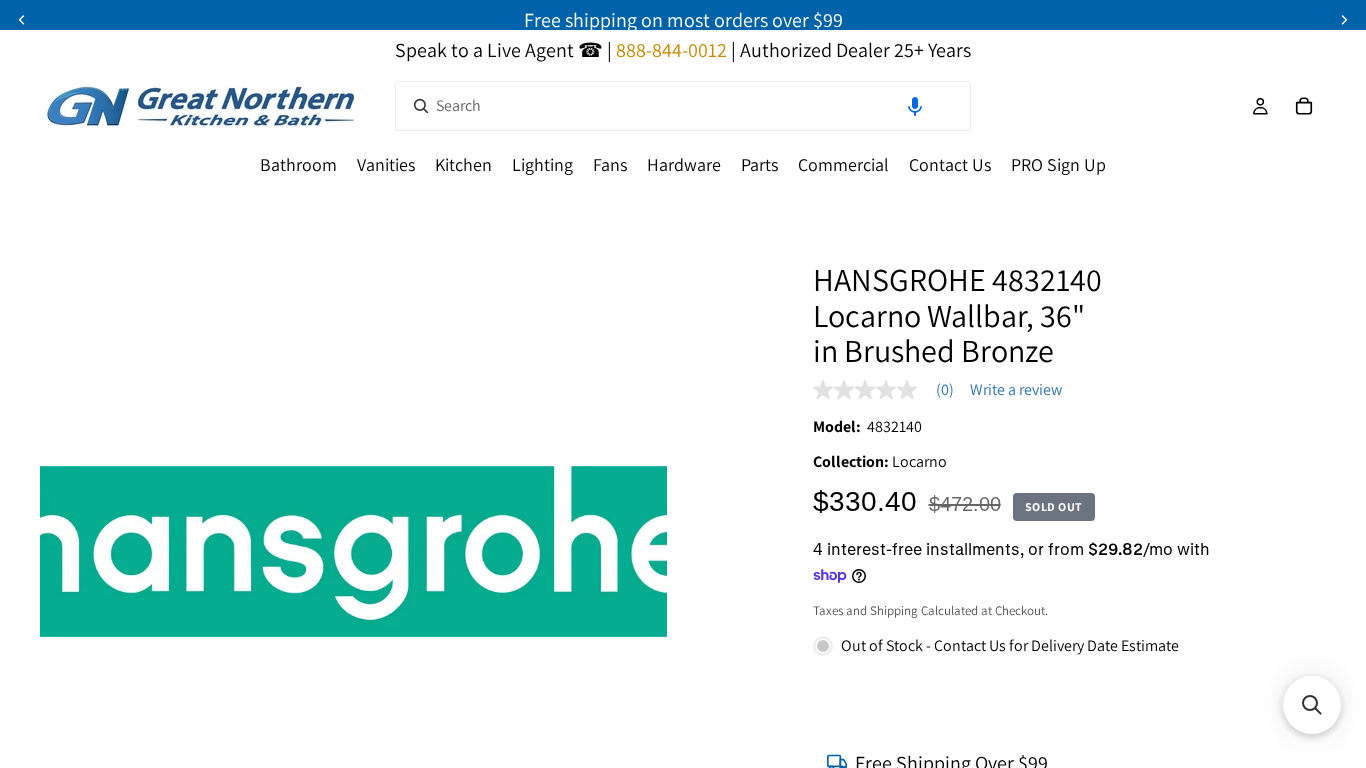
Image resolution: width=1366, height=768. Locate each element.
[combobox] (683, 106)
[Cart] (1304, 106)
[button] (915, 106)
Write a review (1016, 390)
